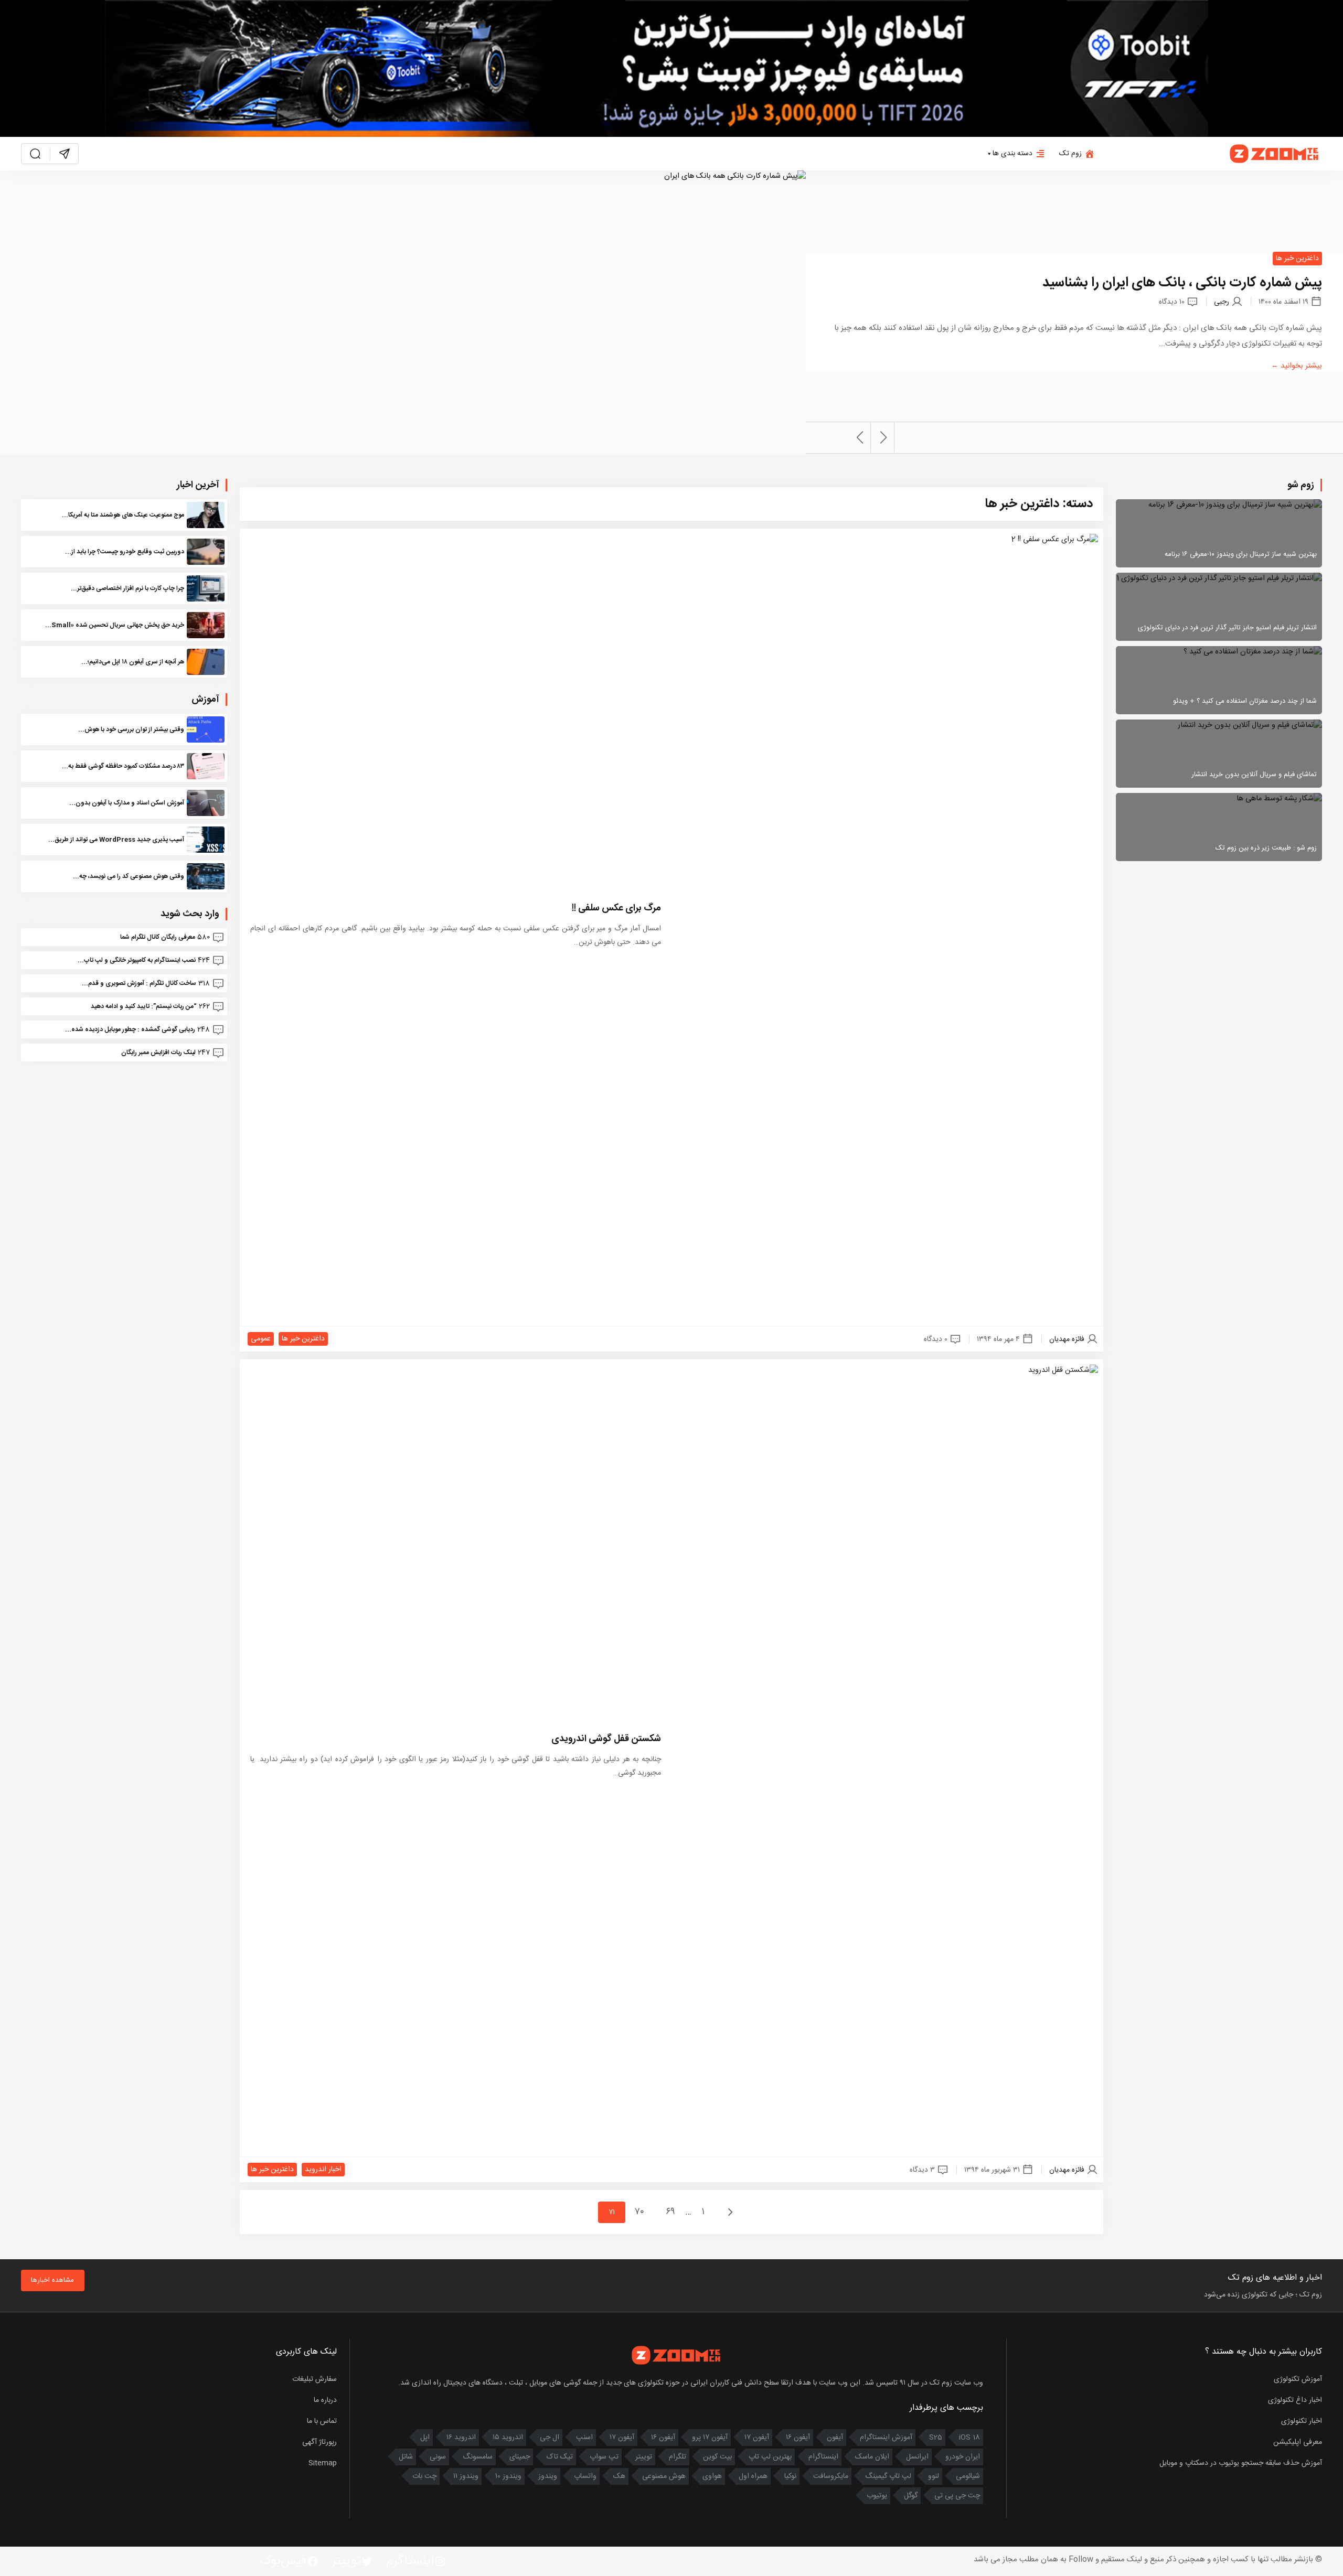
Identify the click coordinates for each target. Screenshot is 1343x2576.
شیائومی (968, 2476)
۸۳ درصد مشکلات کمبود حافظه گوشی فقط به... (123, 766)
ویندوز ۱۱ (466, 2476)
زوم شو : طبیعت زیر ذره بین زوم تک (1266, 848)
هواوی (712, 2476)
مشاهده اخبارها (52, 2280)
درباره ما (325, 2400)
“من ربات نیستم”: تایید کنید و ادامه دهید (144, 1006)
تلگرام (678, 2457)
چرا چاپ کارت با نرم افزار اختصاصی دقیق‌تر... (127, 588)
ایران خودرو (963, 2457)
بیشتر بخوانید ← (1297, 366)
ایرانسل (917, 2457)
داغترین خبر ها (1297, 259)
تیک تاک (560, 2457)
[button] (884, 437)
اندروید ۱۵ (508, 2438)
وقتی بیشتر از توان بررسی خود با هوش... (131, 729)
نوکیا (790, 2476)
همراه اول (753, 2476)
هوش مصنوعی (664, 2476)
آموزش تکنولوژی (1298, 2379)
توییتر (644, 2457)
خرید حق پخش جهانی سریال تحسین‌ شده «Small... (115, 625)
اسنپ (584, 2438)
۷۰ (640, 2212)
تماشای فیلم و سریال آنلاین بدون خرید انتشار (1254, 775)
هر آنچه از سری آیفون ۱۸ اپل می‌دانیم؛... (133, 662)
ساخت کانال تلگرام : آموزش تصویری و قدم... (139, 983)
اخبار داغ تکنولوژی (1295, 2400)
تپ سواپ (604, 2457)
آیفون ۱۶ (798, 2438)
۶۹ (670, 2212)
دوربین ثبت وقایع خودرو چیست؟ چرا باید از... (125, 552)
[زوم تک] (1275, 154)
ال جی (550, 2438)
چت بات (424, 2476)
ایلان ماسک (872, 2457)
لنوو (934, 2476)
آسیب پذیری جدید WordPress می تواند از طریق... (116, 840)
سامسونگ (478, 2457)
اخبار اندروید (323, 2170)
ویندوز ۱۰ (508, 2476)
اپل (425, 2438)
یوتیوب (877, 2496)
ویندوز (548, 2476)
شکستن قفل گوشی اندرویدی (606, 1739)
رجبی (1222, 302)
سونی (438, 2457)
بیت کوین (717, 2457)
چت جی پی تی (957, 2496)
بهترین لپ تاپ (770, 2457)
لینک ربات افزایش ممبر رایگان (158, 1053)
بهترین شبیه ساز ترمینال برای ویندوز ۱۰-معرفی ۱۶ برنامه (1241, 554)
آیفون (835, 2438)
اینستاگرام (823, 2457)
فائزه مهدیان (1067, 1339)
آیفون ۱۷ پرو (710, 2438)
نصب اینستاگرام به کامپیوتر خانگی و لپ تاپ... (137, 960)
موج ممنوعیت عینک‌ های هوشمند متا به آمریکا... (123, 515)
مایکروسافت (831, 2476)
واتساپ (585, 2476)
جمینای (520, 2457)
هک (619, 2476)
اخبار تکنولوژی (1302, 2421)
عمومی (261, 1339)
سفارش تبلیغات (315, 2379)
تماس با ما (322, 2421)
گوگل (911, 2496)
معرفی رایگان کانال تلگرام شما (158, 937)
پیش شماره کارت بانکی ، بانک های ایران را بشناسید (1182, 283)
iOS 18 (969, 2438)
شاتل (406, 2457)
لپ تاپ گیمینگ (888, 2476)
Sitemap (323, 2463)
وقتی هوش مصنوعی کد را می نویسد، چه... (129, 876)
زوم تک (1070, 154)
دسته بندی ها (1012, 154)
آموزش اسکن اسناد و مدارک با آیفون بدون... (127, 803)
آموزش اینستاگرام (886, 2438)
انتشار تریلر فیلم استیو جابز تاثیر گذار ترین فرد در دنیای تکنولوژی (1227, 628)
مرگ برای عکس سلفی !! (616, 908)
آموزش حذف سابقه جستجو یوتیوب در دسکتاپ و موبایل (1241, 2463)
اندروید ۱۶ (461, 2438)
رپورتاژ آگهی (319, 2442)
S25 (936, 2438)
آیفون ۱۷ (757, 2438)
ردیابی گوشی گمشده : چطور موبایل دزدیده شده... (130, 1029)
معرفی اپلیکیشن (1298, 2442)
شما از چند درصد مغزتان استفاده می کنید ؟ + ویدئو (1245, 701)
